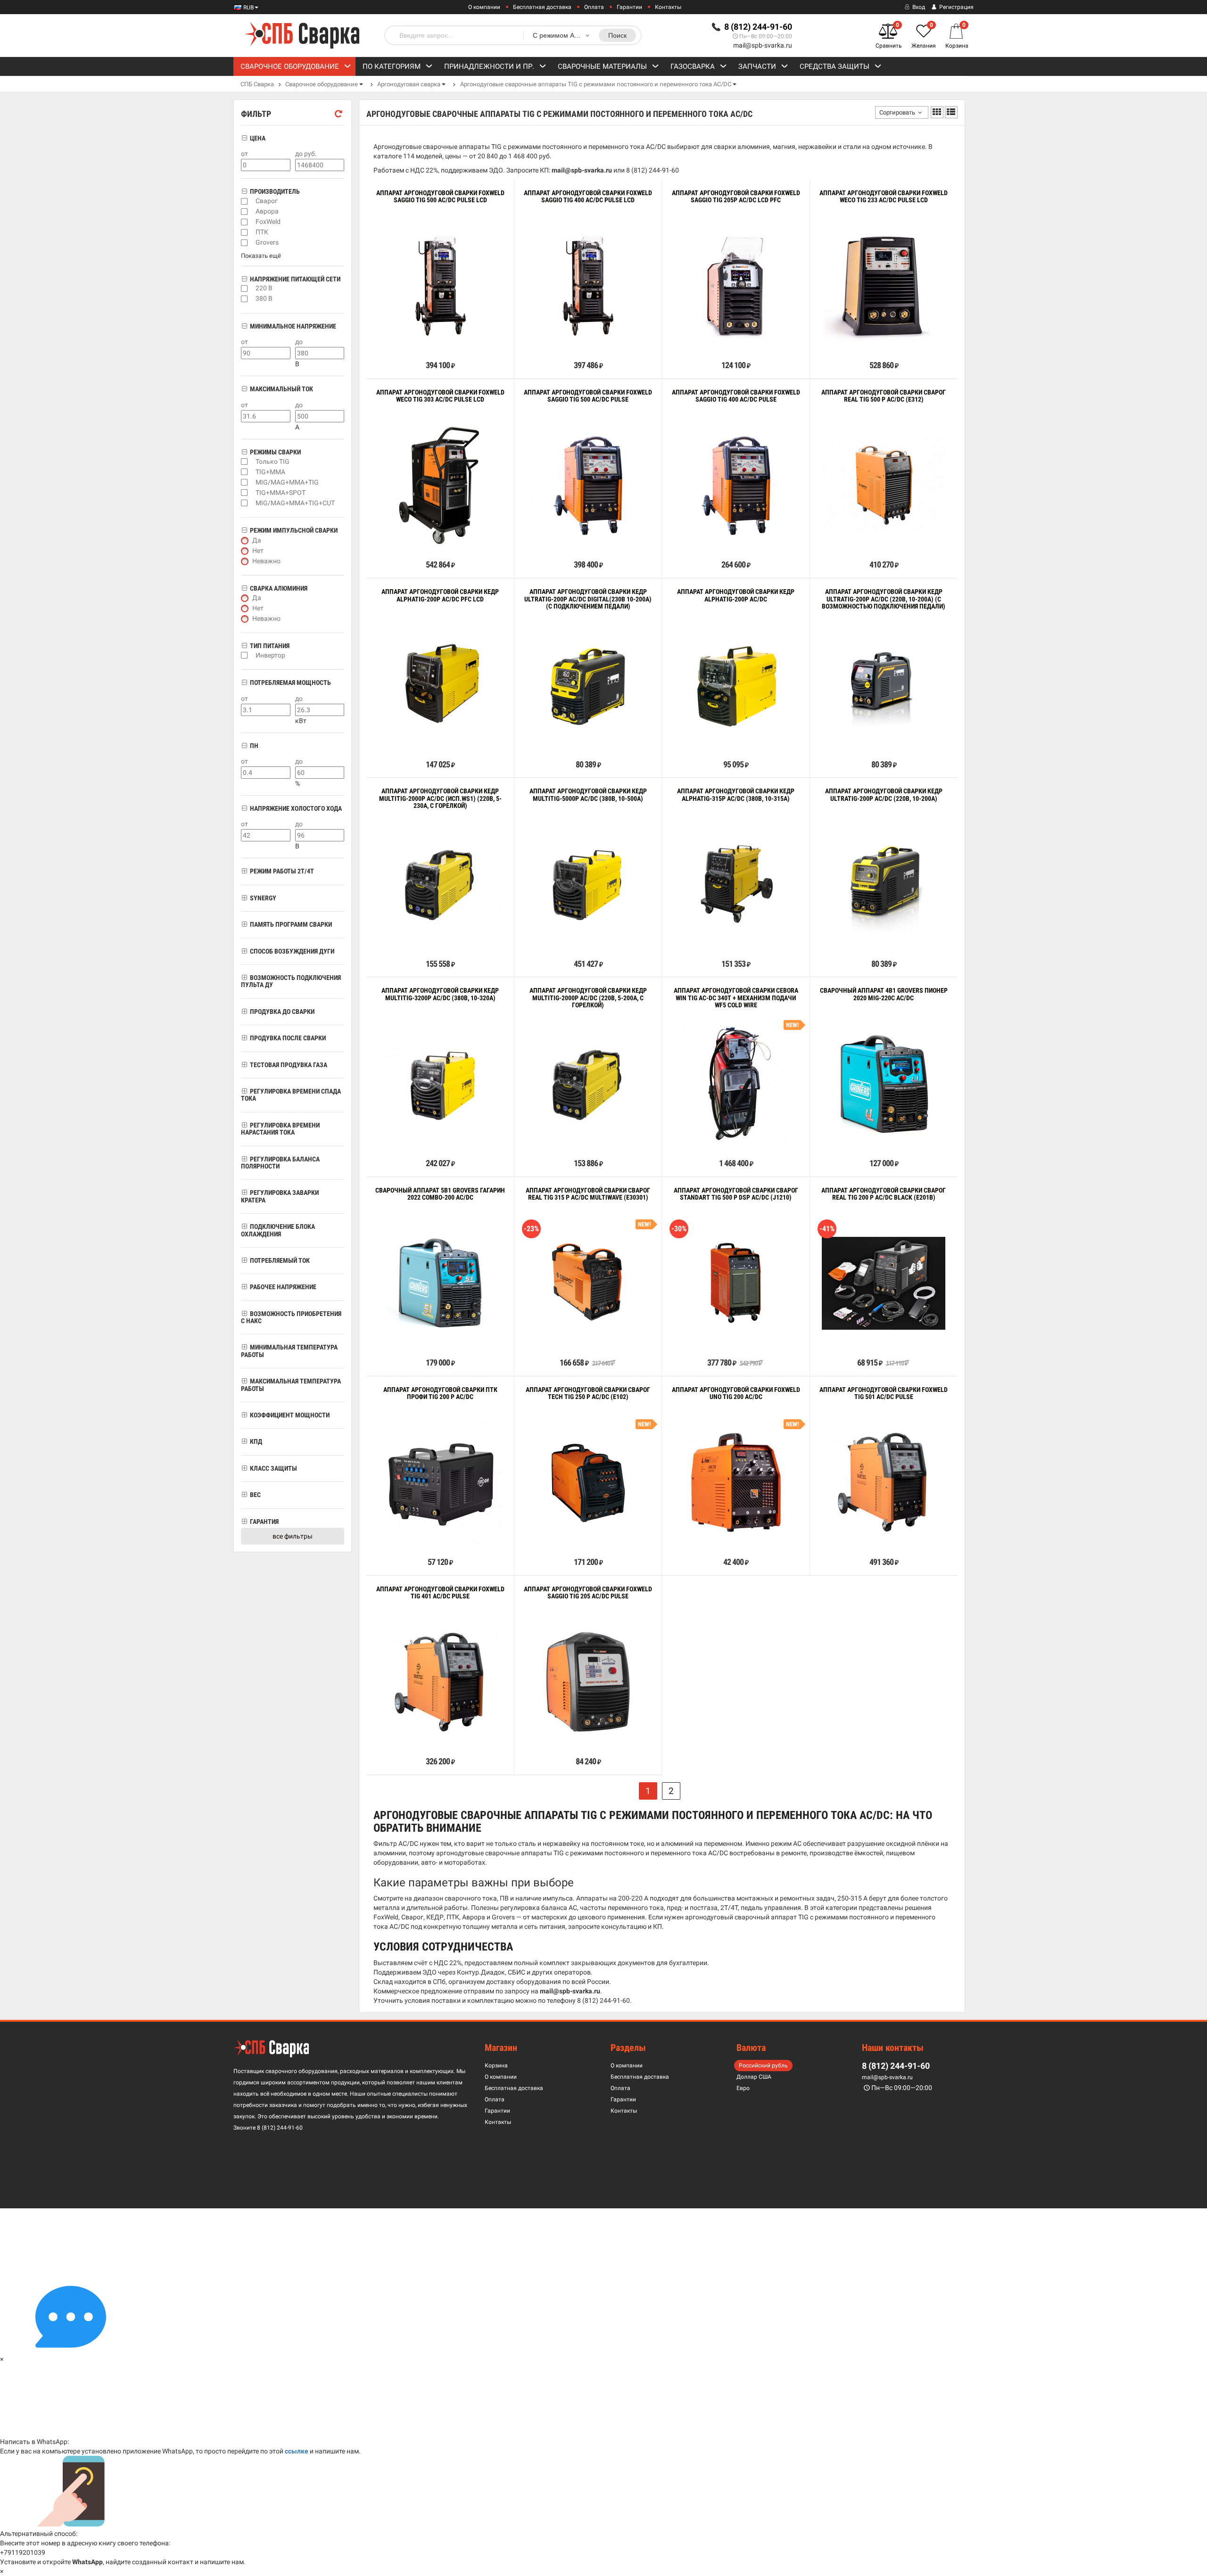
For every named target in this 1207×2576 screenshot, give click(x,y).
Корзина (496, 2066)
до (299, 342)
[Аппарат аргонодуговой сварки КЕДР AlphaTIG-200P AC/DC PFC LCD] (440, 685)
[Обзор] (411, 344)
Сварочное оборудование (290, 66)
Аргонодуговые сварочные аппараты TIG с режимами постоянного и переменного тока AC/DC (596, 84)
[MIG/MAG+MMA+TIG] (244, 482)
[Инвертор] (244, 655)
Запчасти (757, 66)
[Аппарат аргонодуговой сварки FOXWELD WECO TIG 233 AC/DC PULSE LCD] (884, 286)
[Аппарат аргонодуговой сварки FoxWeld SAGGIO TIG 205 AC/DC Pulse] (588, 1682)
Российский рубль (763, 2066)
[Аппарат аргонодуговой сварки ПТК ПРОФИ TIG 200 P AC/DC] (440, 1482)
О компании (484, 7)
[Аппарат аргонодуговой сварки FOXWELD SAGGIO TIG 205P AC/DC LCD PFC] (736, 286)
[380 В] (244, 299)
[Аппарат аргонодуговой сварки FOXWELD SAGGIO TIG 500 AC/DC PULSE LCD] (440, 286)
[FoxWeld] (244, 222)
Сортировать (897, 112)
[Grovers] (244, 243)
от (244, 154)
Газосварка (693, 66)
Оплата (594, 7)
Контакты (668, 7)
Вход (918, 7)
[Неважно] (245, 561)
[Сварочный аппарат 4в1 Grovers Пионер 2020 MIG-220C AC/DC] (884, 1084)
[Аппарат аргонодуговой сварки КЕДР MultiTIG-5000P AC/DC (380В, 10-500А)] (588, 884)
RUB (248, 8)
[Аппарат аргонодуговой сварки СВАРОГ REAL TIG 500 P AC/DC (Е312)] (884, 485)
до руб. (306, 154)
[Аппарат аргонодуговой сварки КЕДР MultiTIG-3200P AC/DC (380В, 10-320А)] (440, 1084)
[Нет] (245, 551)
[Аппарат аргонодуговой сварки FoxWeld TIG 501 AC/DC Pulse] (884, 1482)
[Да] (245, 541)
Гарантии (629, 7)
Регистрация (956, 7)
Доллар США (754, 2077)
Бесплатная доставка (542, 7)
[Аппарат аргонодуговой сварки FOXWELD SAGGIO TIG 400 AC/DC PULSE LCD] (588, 286)
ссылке (297, 2451)
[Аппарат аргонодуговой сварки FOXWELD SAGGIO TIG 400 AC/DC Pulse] (736, 486)
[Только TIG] (244, 461)
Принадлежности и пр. (489, 66)
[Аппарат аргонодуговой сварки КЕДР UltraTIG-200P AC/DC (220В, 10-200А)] (884, 884)
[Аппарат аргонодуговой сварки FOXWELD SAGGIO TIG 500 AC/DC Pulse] (588, 486)
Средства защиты (835, 66)
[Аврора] (244, 212)
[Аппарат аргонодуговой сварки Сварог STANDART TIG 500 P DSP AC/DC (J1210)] (736, 1283)
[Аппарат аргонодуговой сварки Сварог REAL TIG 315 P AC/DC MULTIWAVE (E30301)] (588, 1283)
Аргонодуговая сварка (409, 84)
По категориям (392, 66)
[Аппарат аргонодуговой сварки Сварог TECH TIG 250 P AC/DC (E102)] (588, 1483)
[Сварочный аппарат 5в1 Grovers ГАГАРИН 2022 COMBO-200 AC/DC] (440, 1283)
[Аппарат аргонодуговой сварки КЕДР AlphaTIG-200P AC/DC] (736, 685)
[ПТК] (244, 232)
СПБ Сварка (257, 84)
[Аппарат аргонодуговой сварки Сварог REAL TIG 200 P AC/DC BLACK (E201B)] (884, 1283)
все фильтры (293, 1536)
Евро (743, 2088)
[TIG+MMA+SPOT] (244, 493)
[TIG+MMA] (244, 472)
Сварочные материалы (602, 66)
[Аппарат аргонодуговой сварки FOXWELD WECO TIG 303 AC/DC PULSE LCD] (440, 486)
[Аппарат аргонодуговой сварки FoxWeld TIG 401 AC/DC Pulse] (440, 1682)
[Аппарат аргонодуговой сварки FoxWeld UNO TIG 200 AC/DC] (736, 1482)
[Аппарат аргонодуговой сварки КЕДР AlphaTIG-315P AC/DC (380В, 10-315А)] (736, 884)
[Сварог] (244, 201)
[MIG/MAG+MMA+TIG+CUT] (244, 503)
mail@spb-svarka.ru (763, 45)
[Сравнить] (380, 344)
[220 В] (244, 288)
